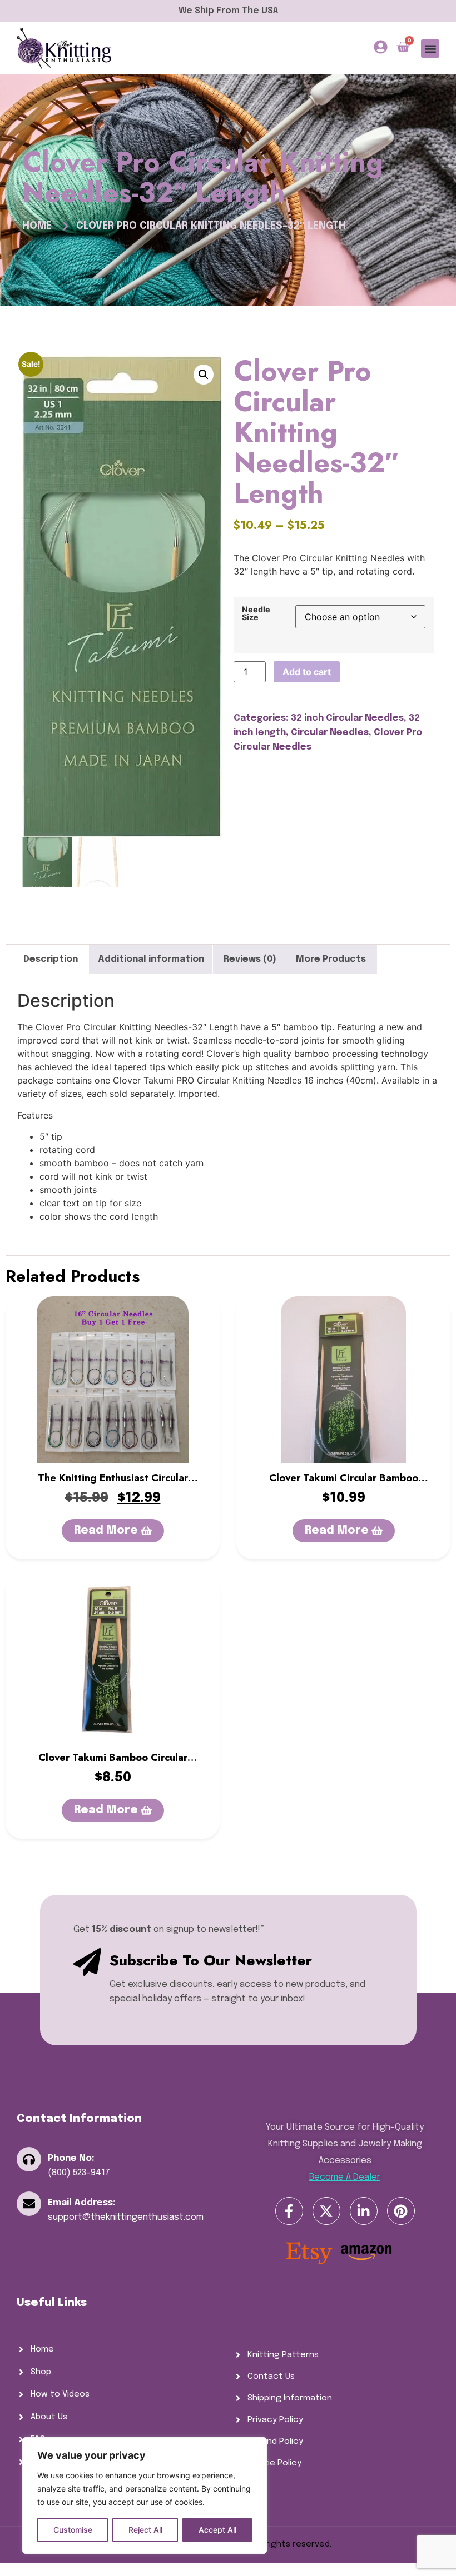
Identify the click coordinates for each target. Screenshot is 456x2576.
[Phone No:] (29, 2159)
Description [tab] (51, 959)
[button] (430, 49)
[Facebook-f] (289, 2211)
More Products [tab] (331, 959)
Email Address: (82, 2203)
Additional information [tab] (151, 959)
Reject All (145, 2530)
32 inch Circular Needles (347, 718)
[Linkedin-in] (364, 2211)
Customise (73, 2530)
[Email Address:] (29, 2204)
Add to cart (307, 672)
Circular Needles (330, 733)
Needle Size (256, 614)
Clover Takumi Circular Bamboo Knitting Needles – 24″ (344, 1485)
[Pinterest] (401, 2211)
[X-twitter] (326, 2211)
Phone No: (71, 2158)
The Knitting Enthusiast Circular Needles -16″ (113, 1485)
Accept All (217, 2530)
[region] (145, 2495)
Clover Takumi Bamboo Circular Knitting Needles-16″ (113, 1765)
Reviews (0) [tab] (250, 959)
